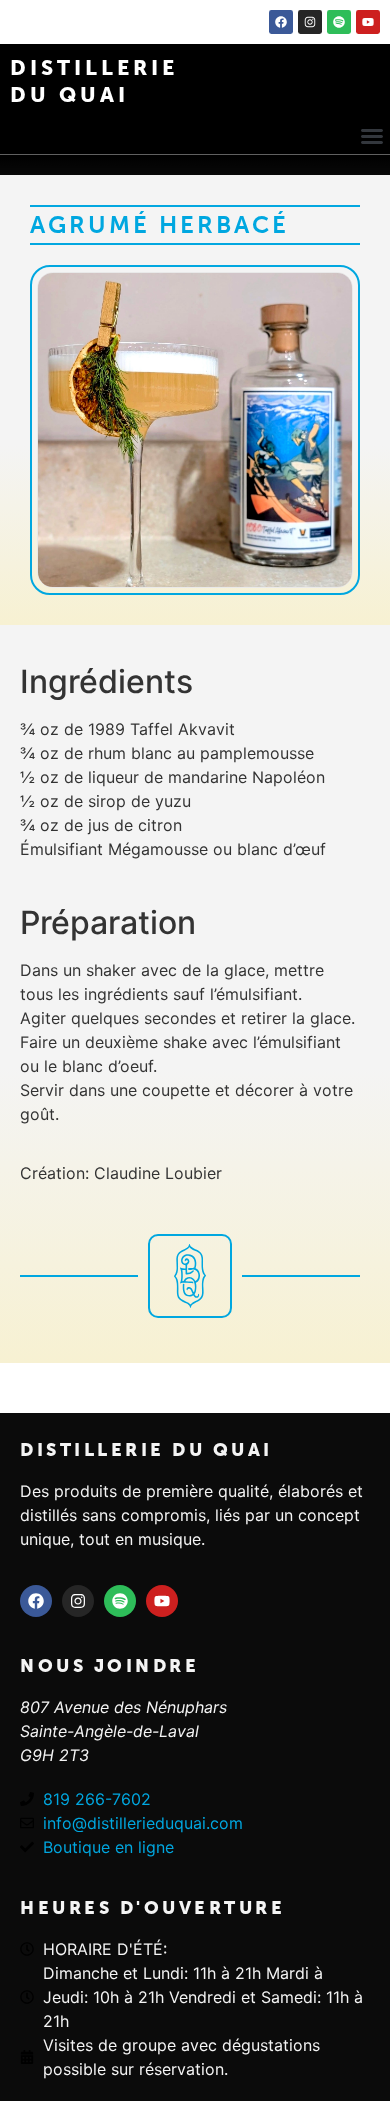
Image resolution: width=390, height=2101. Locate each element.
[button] (372, 136)
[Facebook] (281, 22)
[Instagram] (310, 22)
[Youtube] (368, 22)
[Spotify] (339, 22)
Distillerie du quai (146, 1450)
